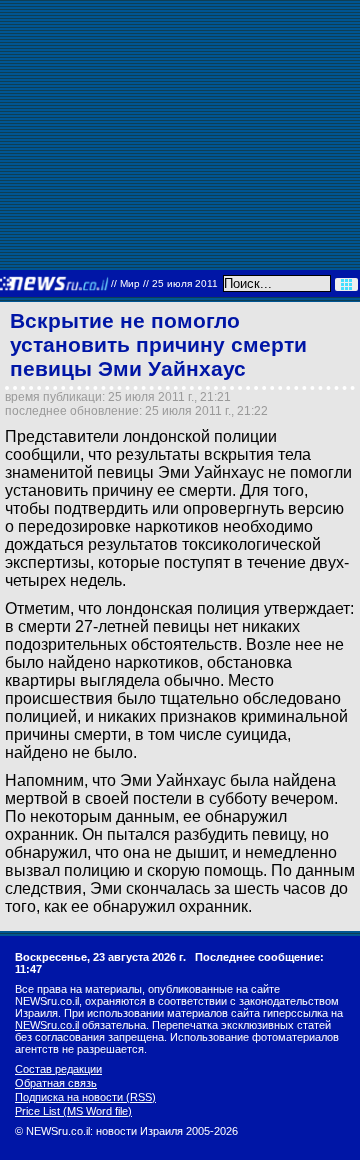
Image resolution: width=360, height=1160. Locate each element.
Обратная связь (56, 1083)
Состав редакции (58, 1069)
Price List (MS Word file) (73, 1111)
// (164, 283)
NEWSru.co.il (47, 1025)
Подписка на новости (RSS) (85, 1097)
